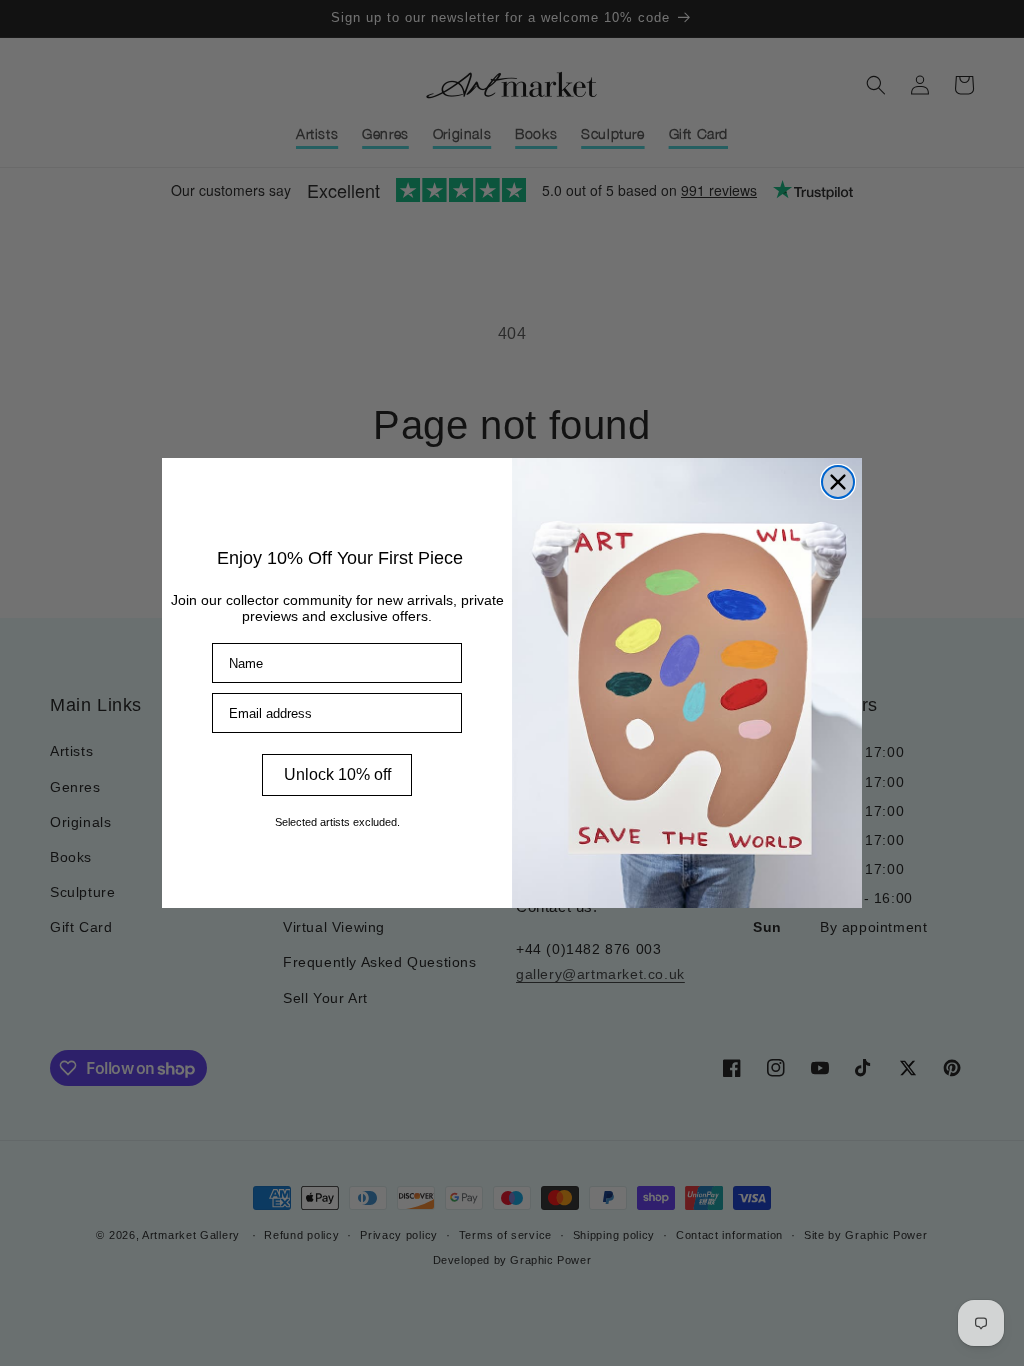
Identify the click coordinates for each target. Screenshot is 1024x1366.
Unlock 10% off (337, 774)
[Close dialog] (838, 482)
